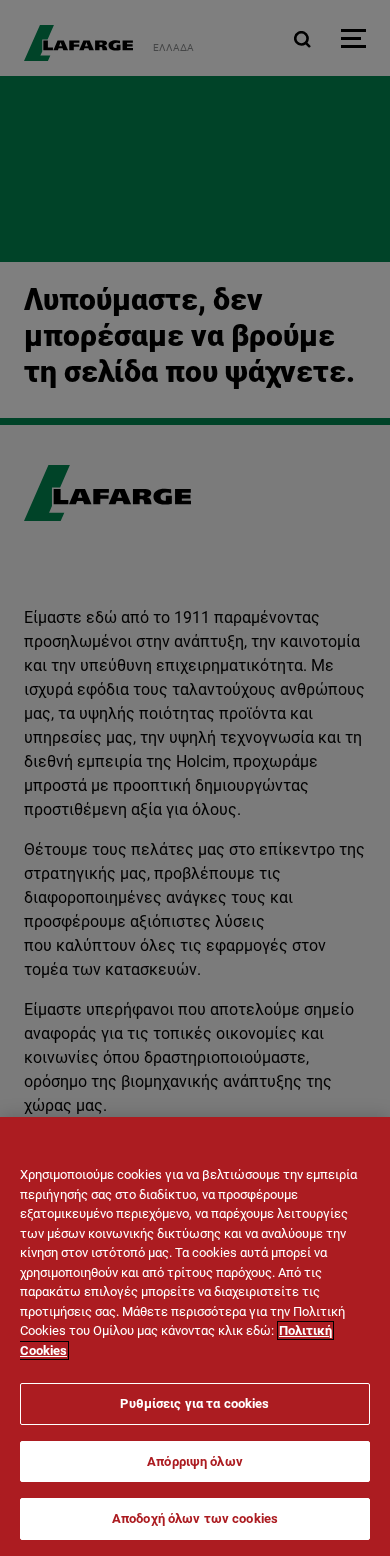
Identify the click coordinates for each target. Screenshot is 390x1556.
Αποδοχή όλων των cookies (195, 1518)
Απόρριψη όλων (195, 1461)
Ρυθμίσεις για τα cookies (194, 1403)
